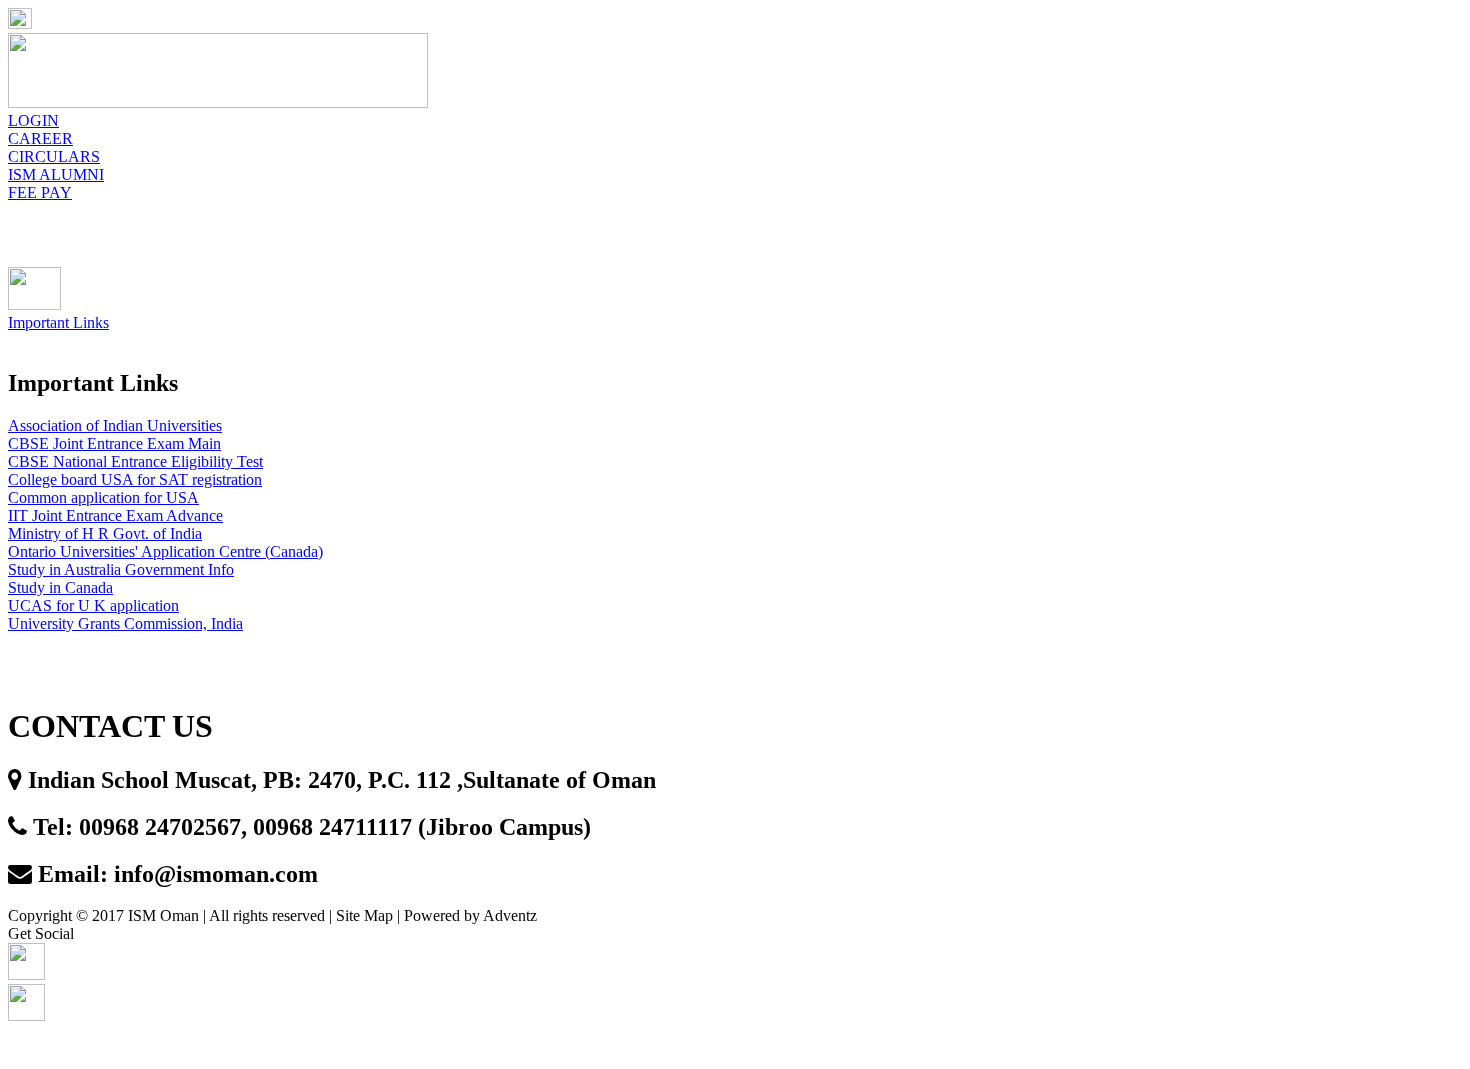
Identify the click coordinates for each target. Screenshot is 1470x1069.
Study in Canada (60, 587)
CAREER (40, 138)
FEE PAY (40, 192)
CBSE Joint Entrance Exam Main (114, 443)
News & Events (417, 243)
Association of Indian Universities (115, 425)
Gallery (686, 243)
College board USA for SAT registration (135, 479)
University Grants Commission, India (125, 623)
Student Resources (846, 243)
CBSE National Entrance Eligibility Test (135, 461)
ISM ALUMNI (56, 174)
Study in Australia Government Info (121, 569)
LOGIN (33, 120)
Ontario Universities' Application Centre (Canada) (165, 551)
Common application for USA (103, 497)
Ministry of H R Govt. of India (105, 533)
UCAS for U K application (93, 605)
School (279, 243)
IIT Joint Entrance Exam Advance (115, 515)
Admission (564, 243)
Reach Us (1008, 243)
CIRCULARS (54, 156)
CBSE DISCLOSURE (1157, 243)
